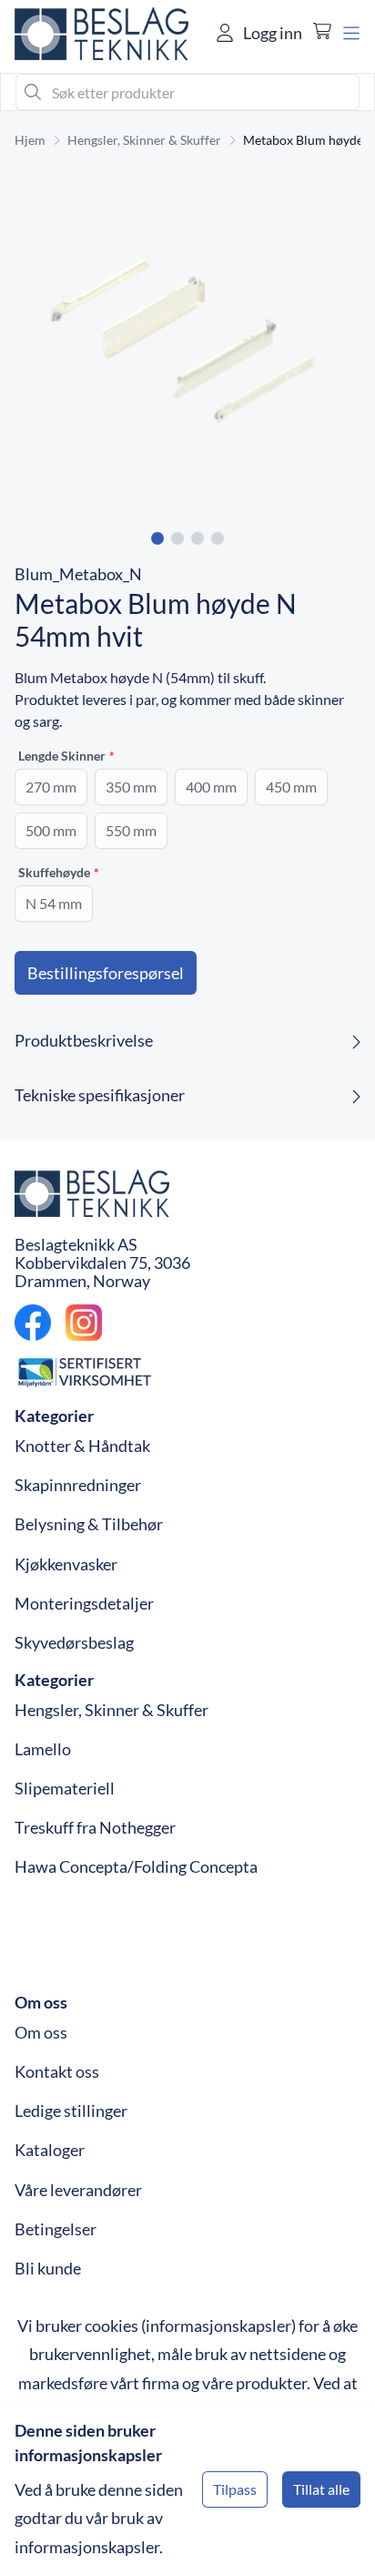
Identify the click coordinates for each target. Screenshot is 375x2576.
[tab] (157, 538)
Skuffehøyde (54, 872)
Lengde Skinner (62, 756)
